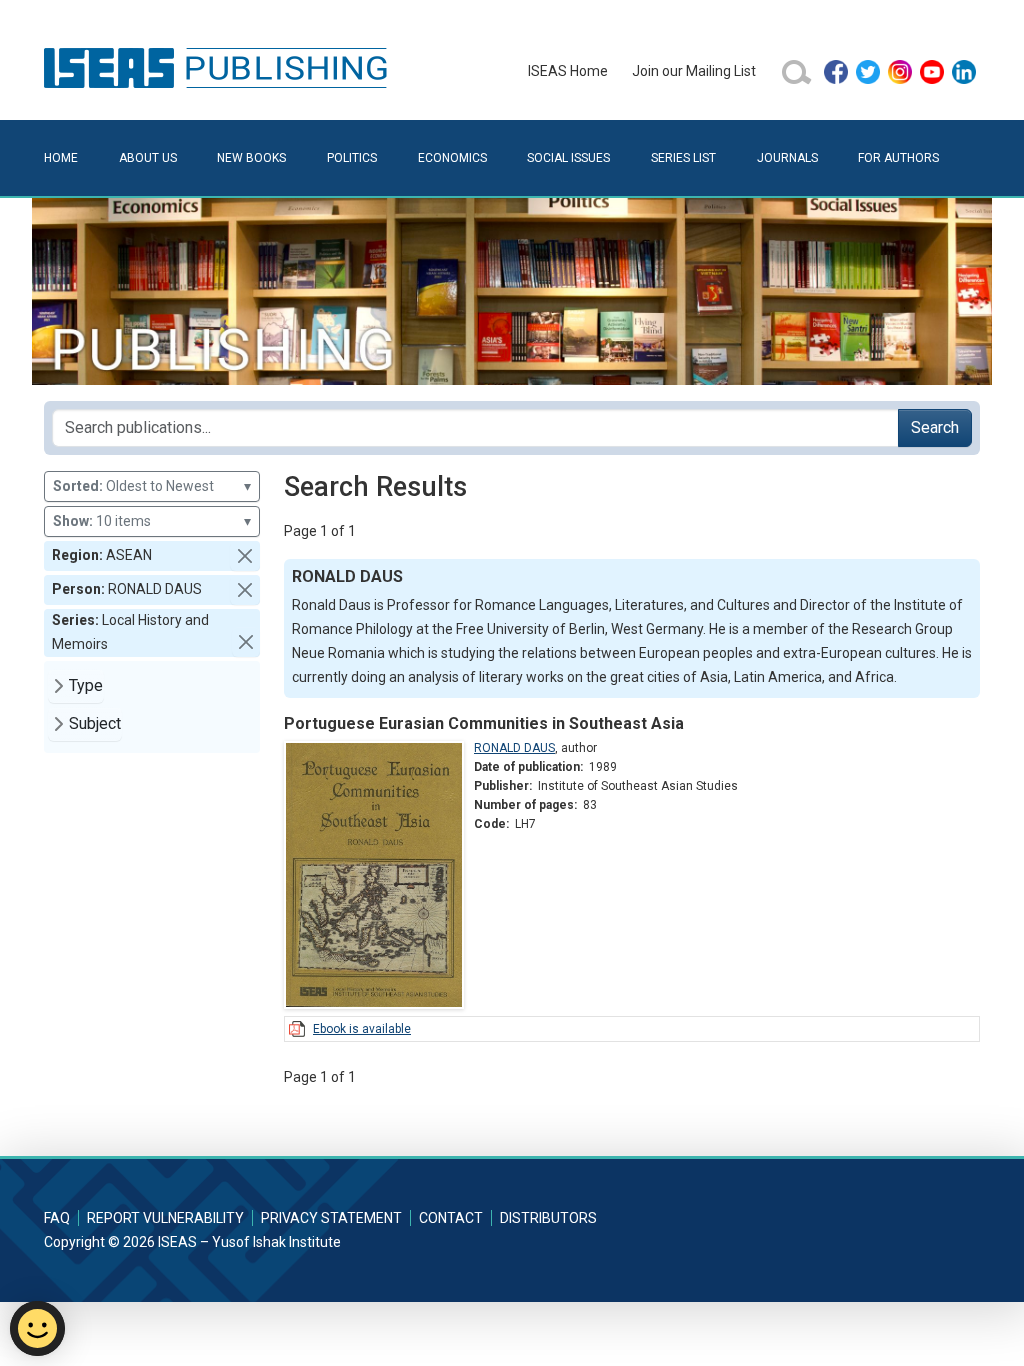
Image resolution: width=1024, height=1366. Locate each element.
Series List (683, 158)
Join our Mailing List (694, 71)
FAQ (57, 1218)
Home (61, 158)
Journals (787, 158)
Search (935, 427)
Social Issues (568, 158)
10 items (152, 521)
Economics (452, 158)
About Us (148, 158)
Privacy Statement (331, 1218)
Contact (451, 1218)
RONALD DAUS (514, 748)
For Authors (898, 158)
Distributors (548, 1218)
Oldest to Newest (152, 486)
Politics (352, 158)
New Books (251, 158)
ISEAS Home (568, 71)
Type (86, 685)
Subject (95, 723)
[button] (245, 556)
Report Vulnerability (165, 1218)
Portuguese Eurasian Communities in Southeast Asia (484, 723)
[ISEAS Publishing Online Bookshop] (219, 67)
